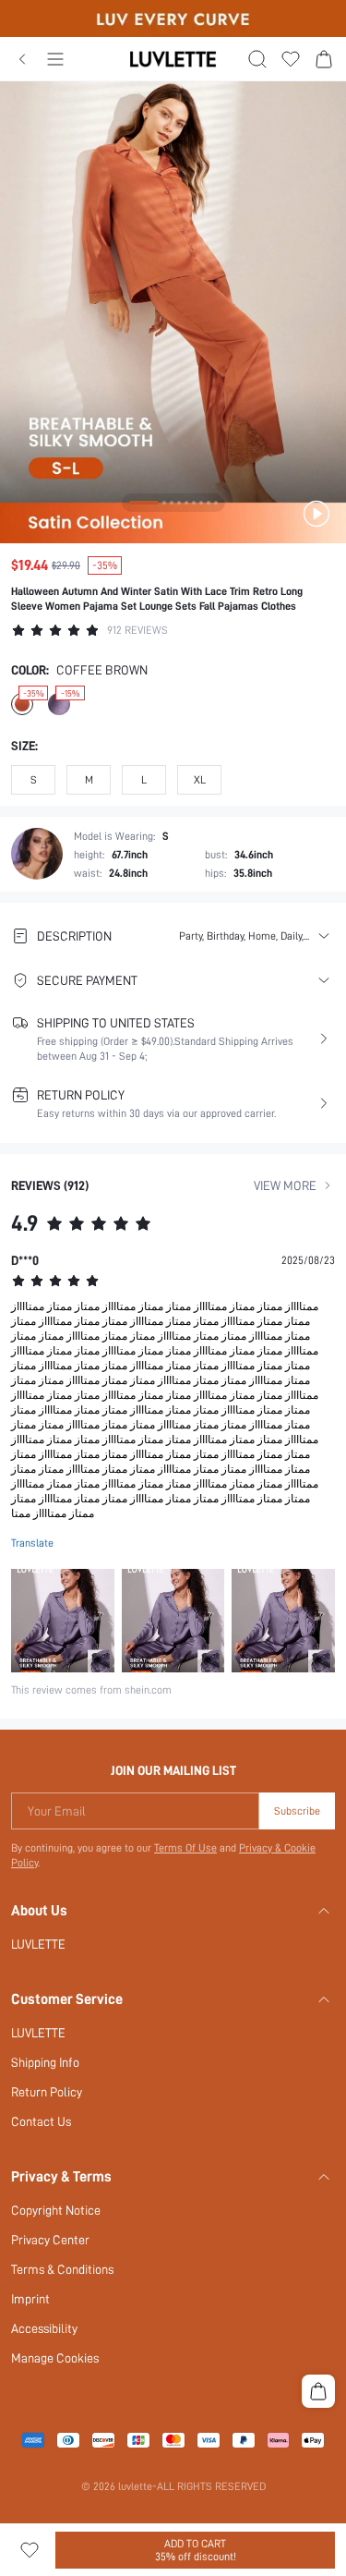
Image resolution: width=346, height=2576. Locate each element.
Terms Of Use (185, 1848)
